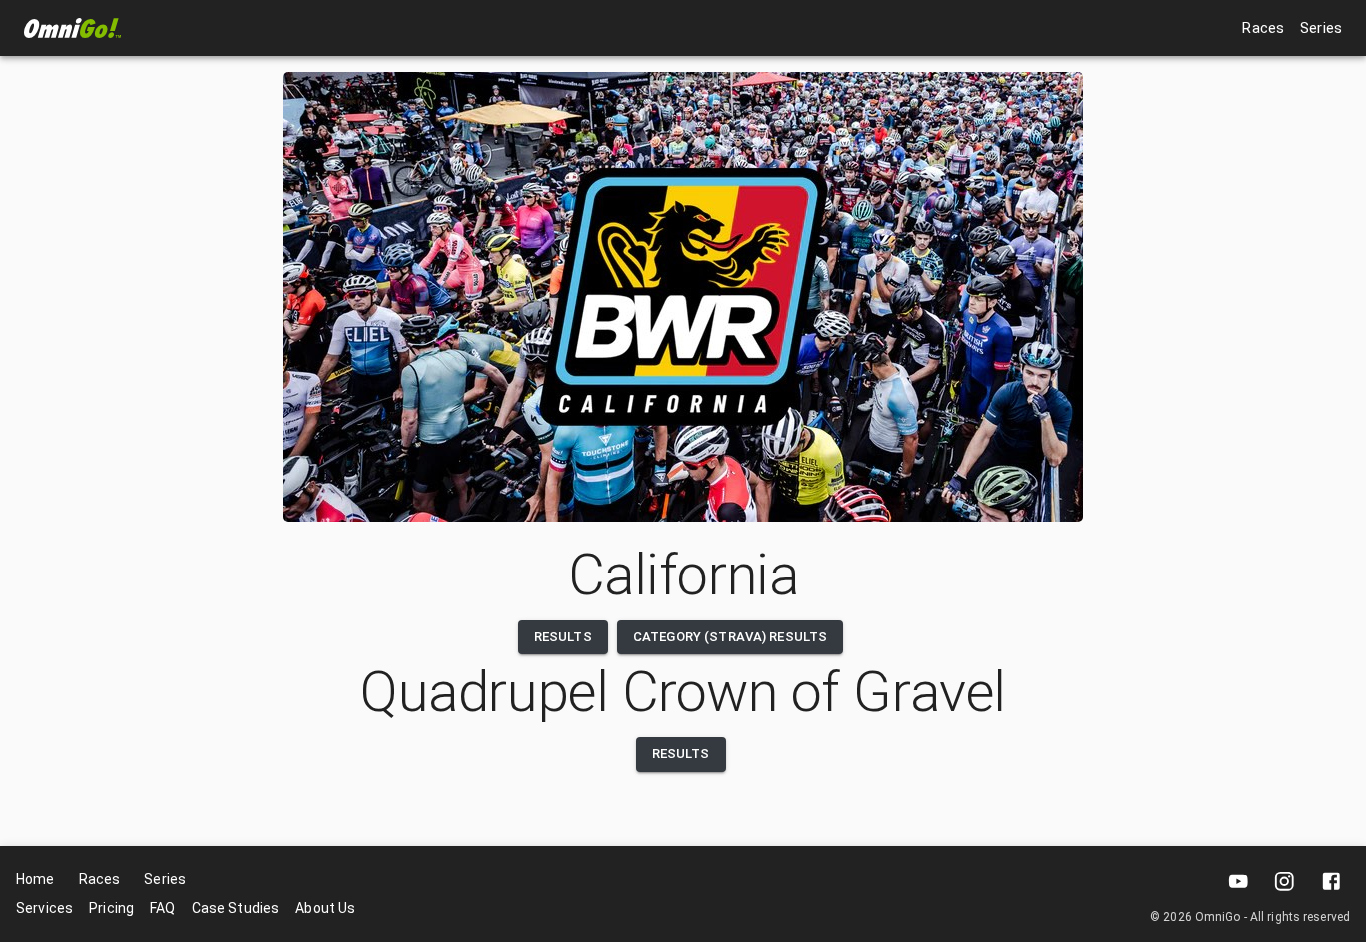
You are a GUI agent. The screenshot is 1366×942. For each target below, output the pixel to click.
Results (563, 636)
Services (44, 908)
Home (35, 879)
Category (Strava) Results (730, 636)
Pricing (111, 908)
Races (1263, 28)
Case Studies (236, 908)
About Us (325, 908)
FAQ (162, 908)
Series (1321, 28)
